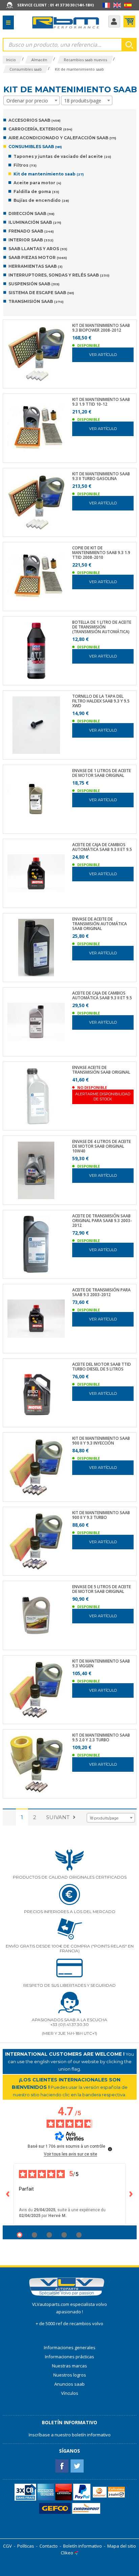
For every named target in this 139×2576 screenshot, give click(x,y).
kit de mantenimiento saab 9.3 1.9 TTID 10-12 (101, 402)
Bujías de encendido (41, 200)
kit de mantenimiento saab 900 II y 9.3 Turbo (101, 1515)
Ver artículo (103, 355)
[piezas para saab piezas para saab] (66, 23)
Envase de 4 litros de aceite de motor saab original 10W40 (102, 1146)
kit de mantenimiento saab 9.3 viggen (101, 1664)
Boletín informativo (82, 2546)
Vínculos (70, 2393)
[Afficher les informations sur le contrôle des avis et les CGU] (110, 2149)
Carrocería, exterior (40, 129)
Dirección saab (31, 213)
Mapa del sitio (122, 2546)
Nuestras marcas (69, 2366)
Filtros (25, 165)
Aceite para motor (37, 183)
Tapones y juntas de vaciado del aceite (62, 156)
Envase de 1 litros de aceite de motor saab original (102, 773)
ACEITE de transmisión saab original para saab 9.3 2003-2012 (102, 1221)
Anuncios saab (69, 2384)
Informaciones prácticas (69, 2357)
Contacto (49, 2546)
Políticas (26, 2546)
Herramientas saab (35, 266)
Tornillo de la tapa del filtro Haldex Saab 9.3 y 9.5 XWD (101, 701)
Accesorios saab (34, 120)
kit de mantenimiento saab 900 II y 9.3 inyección (101, 1441)
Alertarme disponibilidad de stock (103, 1096)
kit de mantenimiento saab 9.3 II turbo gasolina (101, 476)
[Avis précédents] (8, 2194)
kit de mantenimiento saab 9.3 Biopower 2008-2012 (101, 328)
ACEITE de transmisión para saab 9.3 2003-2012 (101, 1292)
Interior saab (31, 240)
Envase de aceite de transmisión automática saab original (100, 924)
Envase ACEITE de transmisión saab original (101, 1070)
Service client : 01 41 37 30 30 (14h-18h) (55, 5)
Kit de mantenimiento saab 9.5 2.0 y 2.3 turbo (101, 1738)
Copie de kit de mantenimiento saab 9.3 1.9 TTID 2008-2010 (101, 553)
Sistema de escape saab (41, 293)
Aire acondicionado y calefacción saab (62, 138)
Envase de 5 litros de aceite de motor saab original (102, 1589)
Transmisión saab (36, 301)
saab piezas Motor (38, 257)
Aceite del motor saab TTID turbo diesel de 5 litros (102, 1367)
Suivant (58, 1817)
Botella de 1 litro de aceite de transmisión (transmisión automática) (102, 627)
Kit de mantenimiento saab (49, 174)
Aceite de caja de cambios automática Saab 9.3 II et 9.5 (102, 847)
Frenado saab (31, 231)
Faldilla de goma (36, 192)
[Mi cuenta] (114, 21)
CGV (7, 2546)
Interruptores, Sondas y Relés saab (59, 275)
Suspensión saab (34, 284)
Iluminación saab (35, 222)
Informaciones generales (70, 2347)
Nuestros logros (70, 2375)
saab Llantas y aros (38, 249)
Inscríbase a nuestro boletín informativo (70, 2435)
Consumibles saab (35, 147)
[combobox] (32, 100)
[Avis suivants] (131, 2194)
